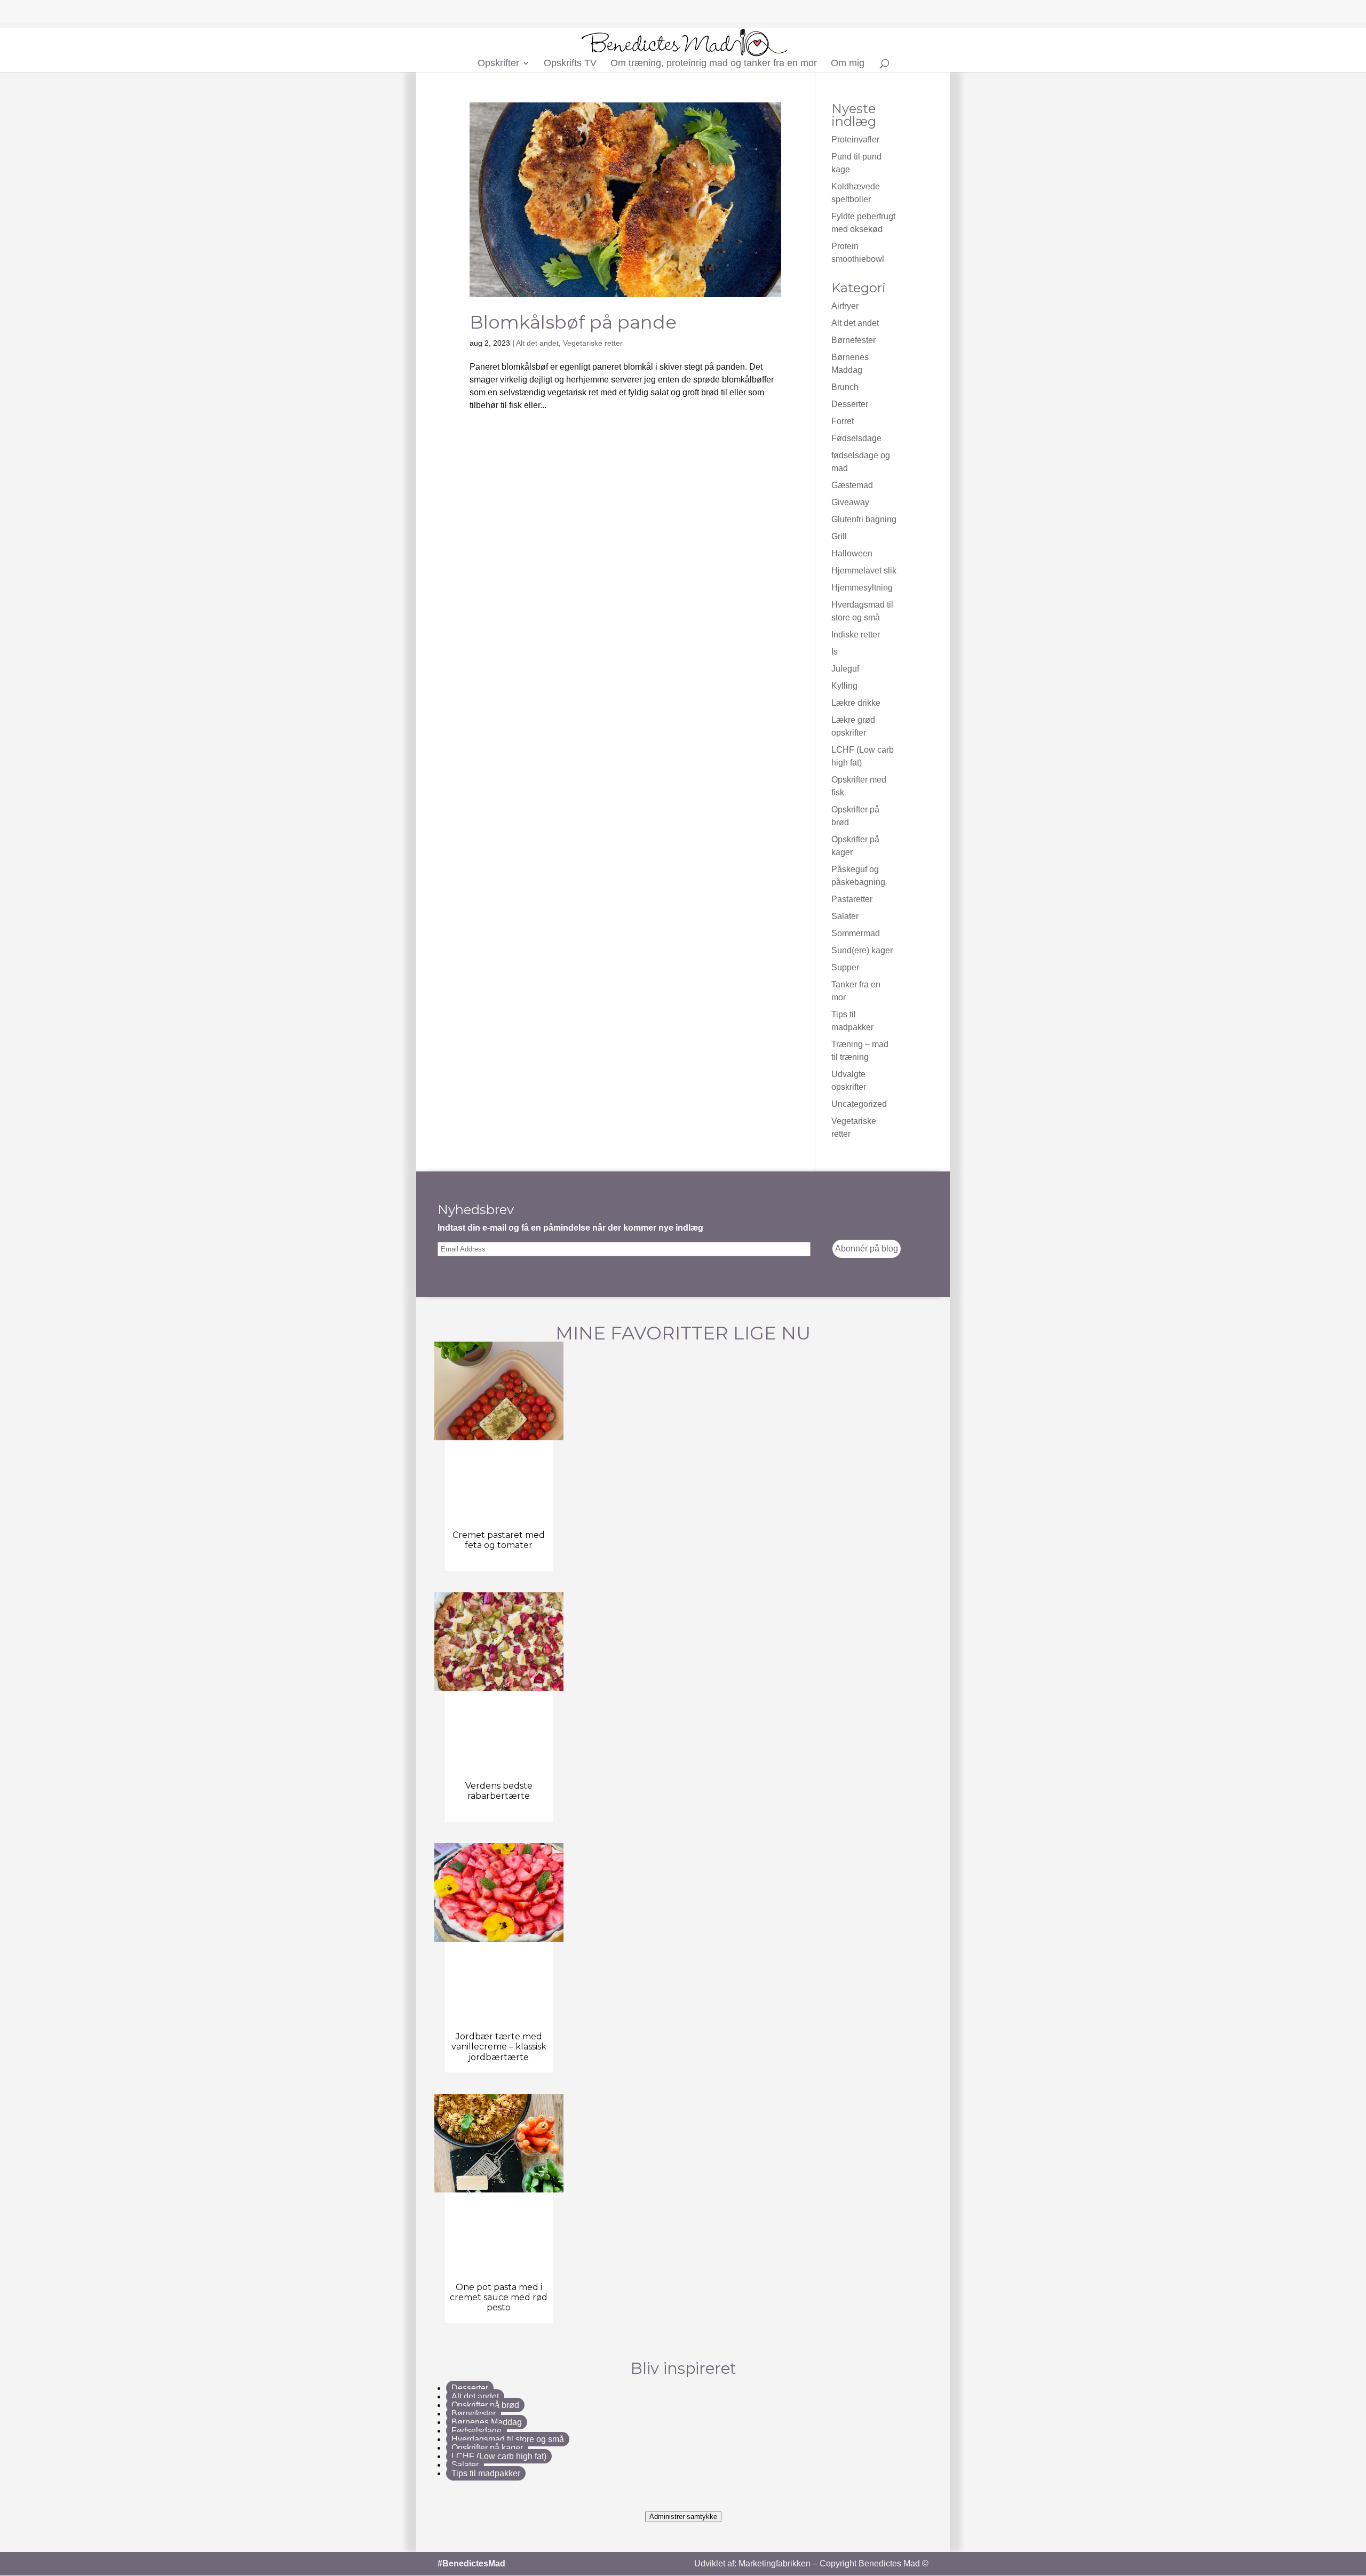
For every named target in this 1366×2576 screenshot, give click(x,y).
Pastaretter (852, 899)
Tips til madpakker (486, 2473)
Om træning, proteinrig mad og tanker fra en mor (714, 64)
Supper (845, 967)
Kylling (844, 686)
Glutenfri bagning (864, 519)
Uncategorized (859, 1104)
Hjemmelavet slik (864, 571)
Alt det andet (537, 343)
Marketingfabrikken (775, 2563)
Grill (839, 536)
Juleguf (845, 669)
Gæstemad (852, 485)
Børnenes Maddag (487, 2422)
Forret (843, 421)
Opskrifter (498, 64)
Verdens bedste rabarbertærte (499, 1791)
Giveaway (850, 502)
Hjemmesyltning (862, 588)
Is (835, 652)
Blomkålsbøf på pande (573, 322)
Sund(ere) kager (862, 950)
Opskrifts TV (570, 64)
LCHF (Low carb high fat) (499, 2456)
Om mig (848, 64)
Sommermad (856, 933)
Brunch (845, 387)
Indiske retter (856, 635)
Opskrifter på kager (487, 2448)
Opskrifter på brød (485, 2405)
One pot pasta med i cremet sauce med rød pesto (499, 2297)
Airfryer (845, 306)
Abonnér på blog (867, 1249)
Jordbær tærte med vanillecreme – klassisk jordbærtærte (499, 2047)
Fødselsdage (856, 438)
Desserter (850, 404)
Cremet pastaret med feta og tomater (499, 1540)
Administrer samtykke (683, 2517)
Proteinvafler (855, 139)
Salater (845, 916)
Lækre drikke (856, 703)
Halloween (852, 553)
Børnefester (853, 340)
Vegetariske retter (593, 343)
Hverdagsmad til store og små (508, 2439)
